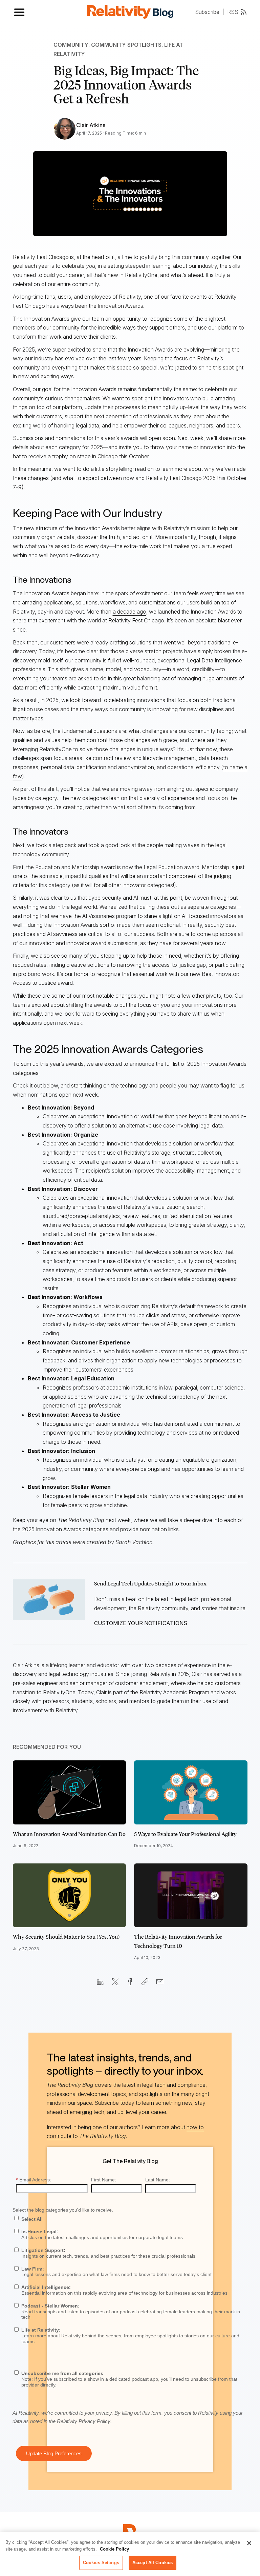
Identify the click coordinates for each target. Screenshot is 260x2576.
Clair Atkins (91, 125)
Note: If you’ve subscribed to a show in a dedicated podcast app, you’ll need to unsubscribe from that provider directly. (129, 2379)
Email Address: (34, 2180)
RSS (233, 12)
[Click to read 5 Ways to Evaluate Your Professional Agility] (191, 1792)
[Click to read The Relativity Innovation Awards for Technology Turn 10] (191, 1895)
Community (71, 45)
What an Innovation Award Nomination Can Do (69, 1834)
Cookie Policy (114, 2549)
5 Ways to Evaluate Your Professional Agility (185, 1834)
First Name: (104, 2180)
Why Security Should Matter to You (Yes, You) (66, 1937)
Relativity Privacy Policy (84, 2421)
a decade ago (129, 612)
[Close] (249, 2543)
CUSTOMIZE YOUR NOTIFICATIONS (141, 1623)
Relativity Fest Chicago (41, 257)
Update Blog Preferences (54, 2453)
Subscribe (207, 12)
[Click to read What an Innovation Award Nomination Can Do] (70, 1792)
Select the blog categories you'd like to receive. (63, 2210)
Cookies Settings (101, 2563)
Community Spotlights (126, 45)
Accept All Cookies (153, 2563)
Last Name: (158, 2180)
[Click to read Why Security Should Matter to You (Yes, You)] (70, 1895)
